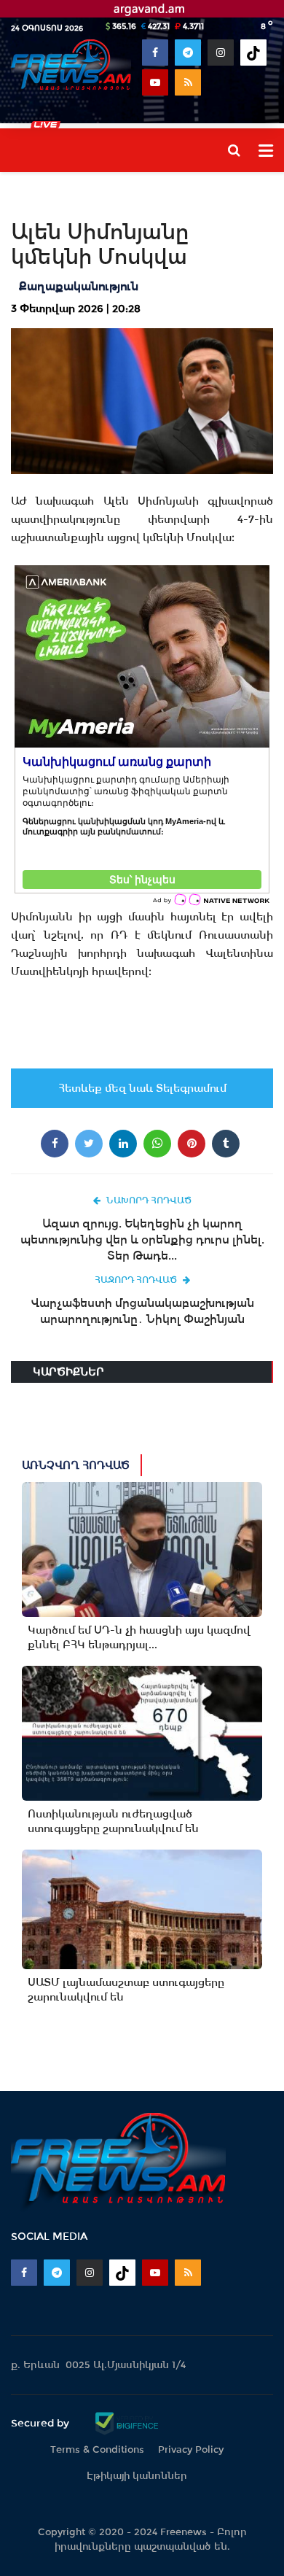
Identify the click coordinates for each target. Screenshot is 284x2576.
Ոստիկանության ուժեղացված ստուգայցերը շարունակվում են (113, 1821)
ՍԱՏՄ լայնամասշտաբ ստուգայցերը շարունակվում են (126, 1990)
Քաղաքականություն (79, 286)
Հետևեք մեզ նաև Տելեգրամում (142, 1088)
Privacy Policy (191, 2449)
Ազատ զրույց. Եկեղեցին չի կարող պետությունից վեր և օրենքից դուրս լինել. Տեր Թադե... (142, 1239)
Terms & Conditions (97, 2449)
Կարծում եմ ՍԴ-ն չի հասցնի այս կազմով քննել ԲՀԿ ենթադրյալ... (139, 1637)
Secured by (42, 2423)
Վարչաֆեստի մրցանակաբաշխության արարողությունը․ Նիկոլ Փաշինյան (142, 1311)
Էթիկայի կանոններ (137, 2476)
